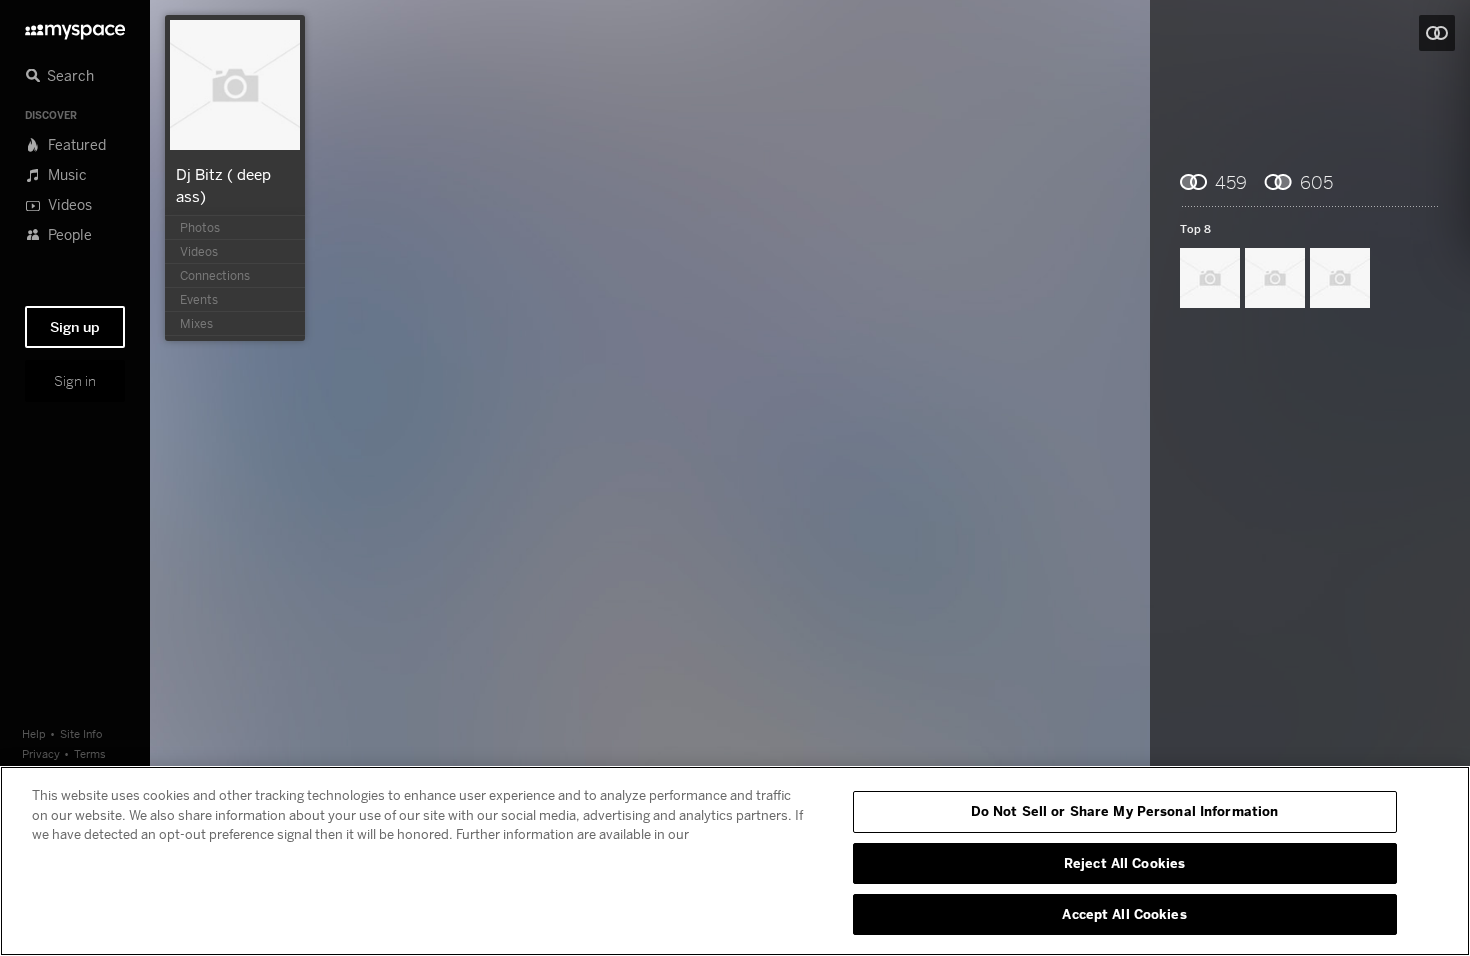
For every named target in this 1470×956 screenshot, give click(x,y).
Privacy (41, 753)
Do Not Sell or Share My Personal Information (1125, 811)
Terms (90, 753)
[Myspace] (75, 26)
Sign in (75, 381)
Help (34, 733)
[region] (735, 861)
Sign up (75, 327)
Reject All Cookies (1124, 863)
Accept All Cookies (1124, 914)
